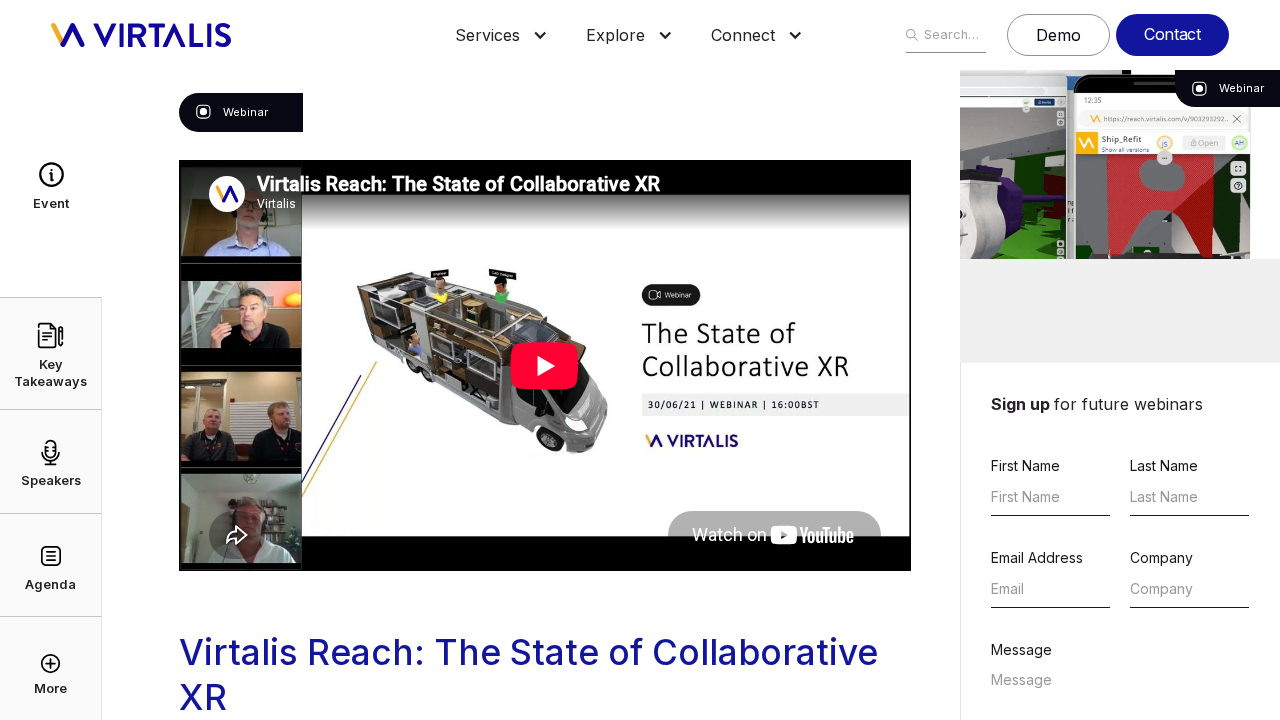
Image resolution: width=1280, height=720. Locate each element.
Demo (1058, 35)
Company (1161, 557)
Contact (1172, 34)
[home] (141, 35)
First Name (1025, 465)
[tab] (51, 183)
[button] (487, 35)
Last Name (1164, 465)
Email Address (1037, 557)
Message (1021, 649)
